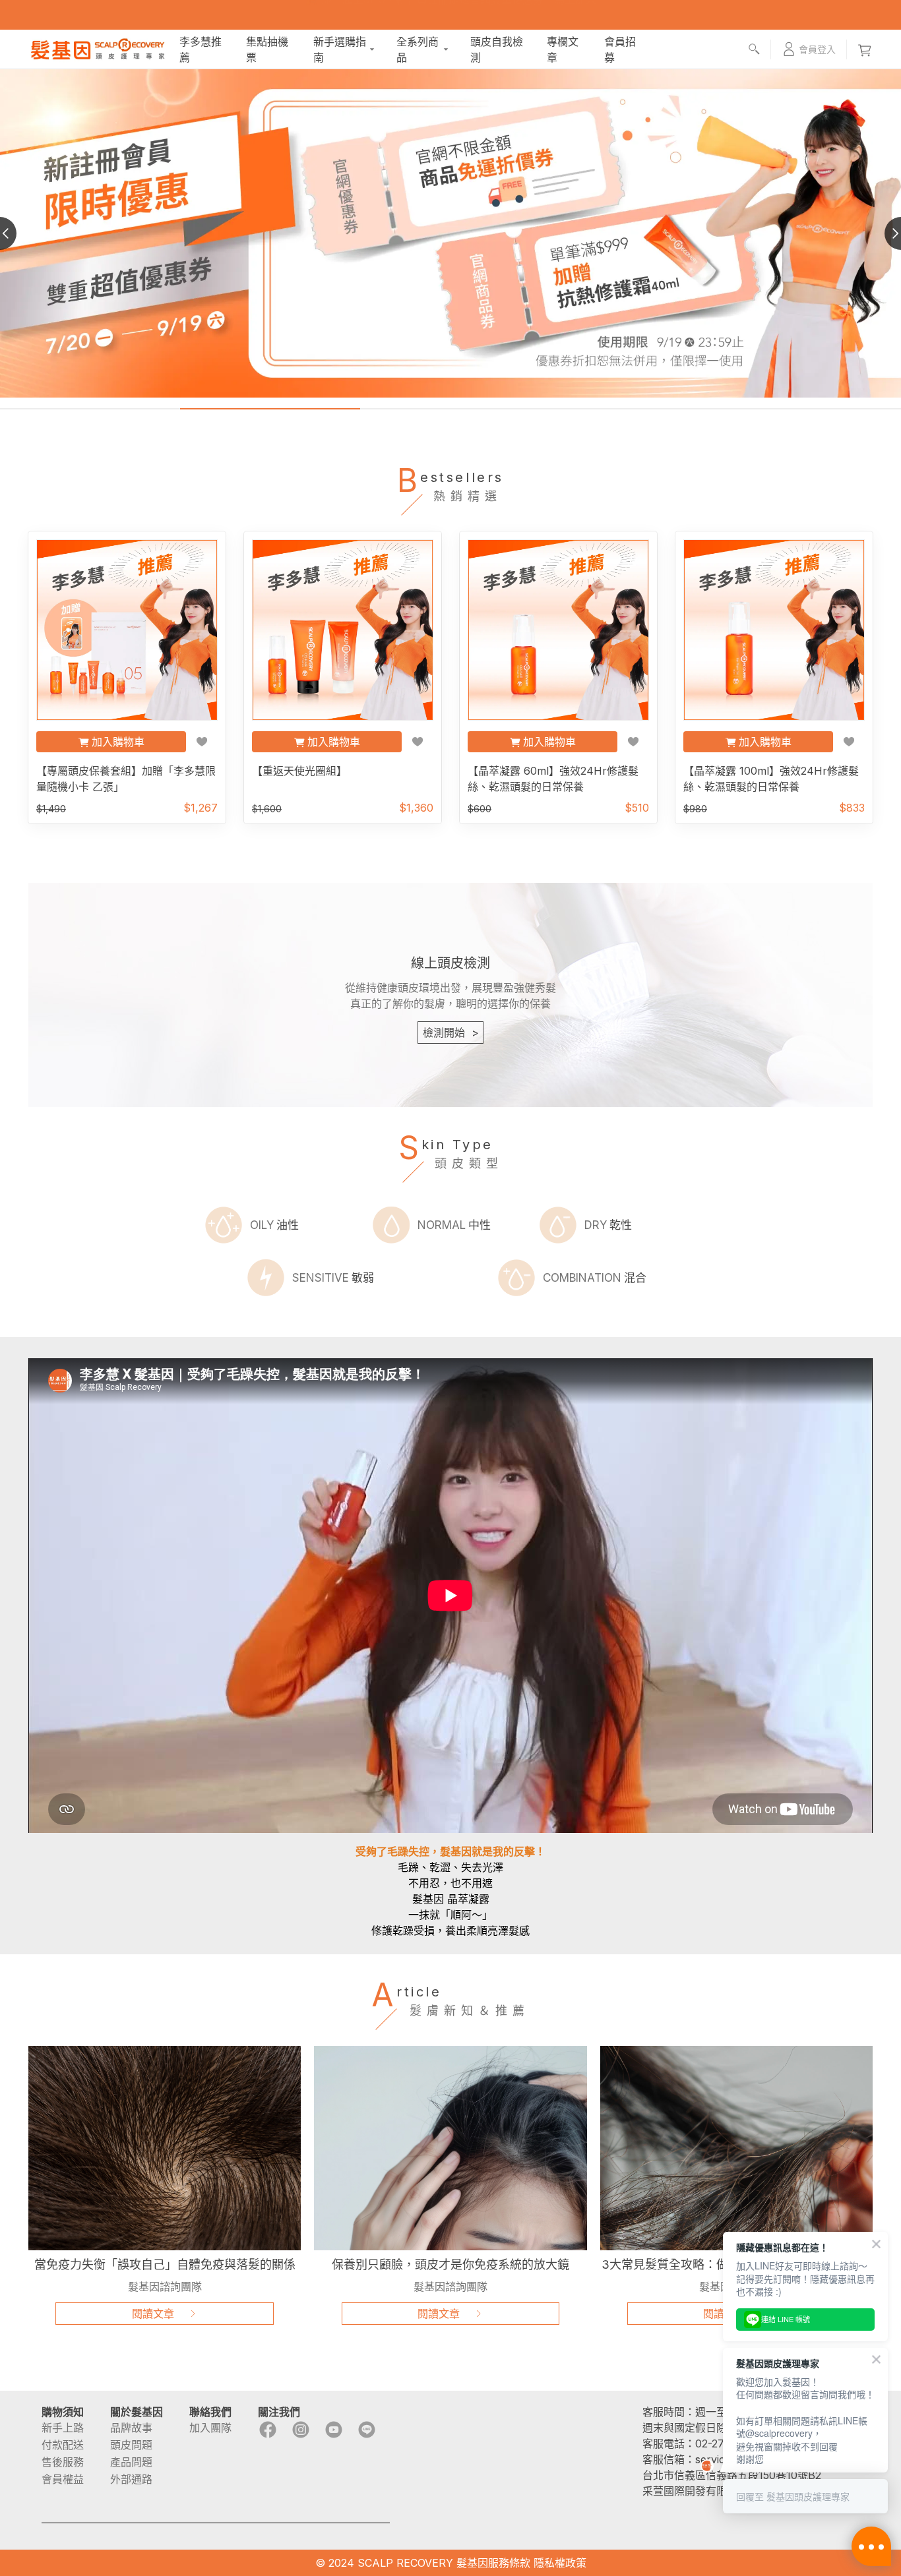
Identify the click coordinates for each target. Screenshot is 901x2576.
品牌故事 (131, 2428)
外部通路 (131, 2479)
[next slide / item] (885, 233)
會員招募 (620, 49)
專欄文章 (563, 49)
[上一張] (16, 233)
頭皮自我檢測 (497, 49)
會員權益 (63, 2479)
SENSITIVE (333, 1278)
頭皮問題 (131, 2445)
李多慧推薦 (201, 49)
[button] (809, 49)
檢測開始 (451, 1033)
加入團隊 (210, 2428)
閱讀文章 (153, 2314)
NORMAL (454, 1225)
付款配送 (63, 2445)
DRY (608, 1225)
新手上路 (63, 2428)
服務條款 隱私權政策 (537, 2563)
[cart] (865, 49)
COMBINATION (595, 1278)
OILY (274, 1225)
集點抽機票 (267, 49)
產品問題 (131, 2462)
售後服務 (63, 2462)
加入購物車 (118, 742)
